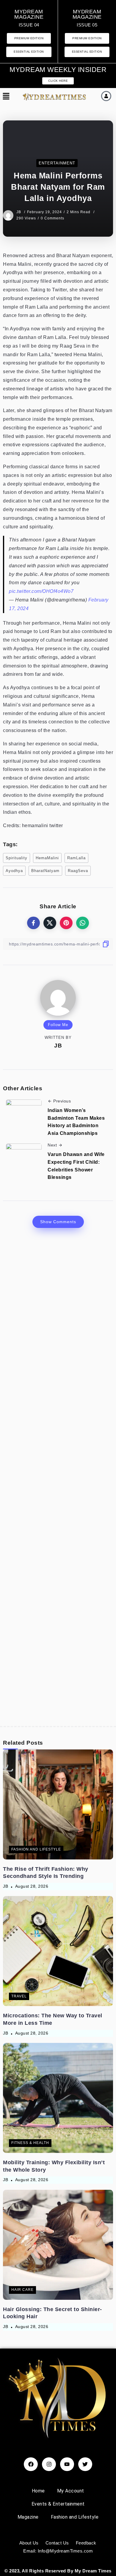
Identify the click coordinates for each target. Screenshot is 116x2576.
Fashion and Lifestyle (75, 2517)
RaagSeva (78, 871)
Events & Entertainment (58, 2504)
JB (19, 212)
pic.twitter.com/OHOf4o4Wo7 (41, 591)
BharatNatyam (45, 871)
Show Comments (58, 1222)
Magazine (28, 2517)
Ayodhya (14, 871)
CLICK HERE (58, 81)
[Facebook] (31, 2464)
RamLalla (76, 858)
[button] (6, 97)
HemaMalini (47, 858)
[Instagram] (49, 2464)
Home (38, 2491)
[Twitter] (85, 2464)
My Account (71, 2491)
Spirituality (17, 858)
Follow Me (58, 1025)
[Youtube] (67, 2464)
